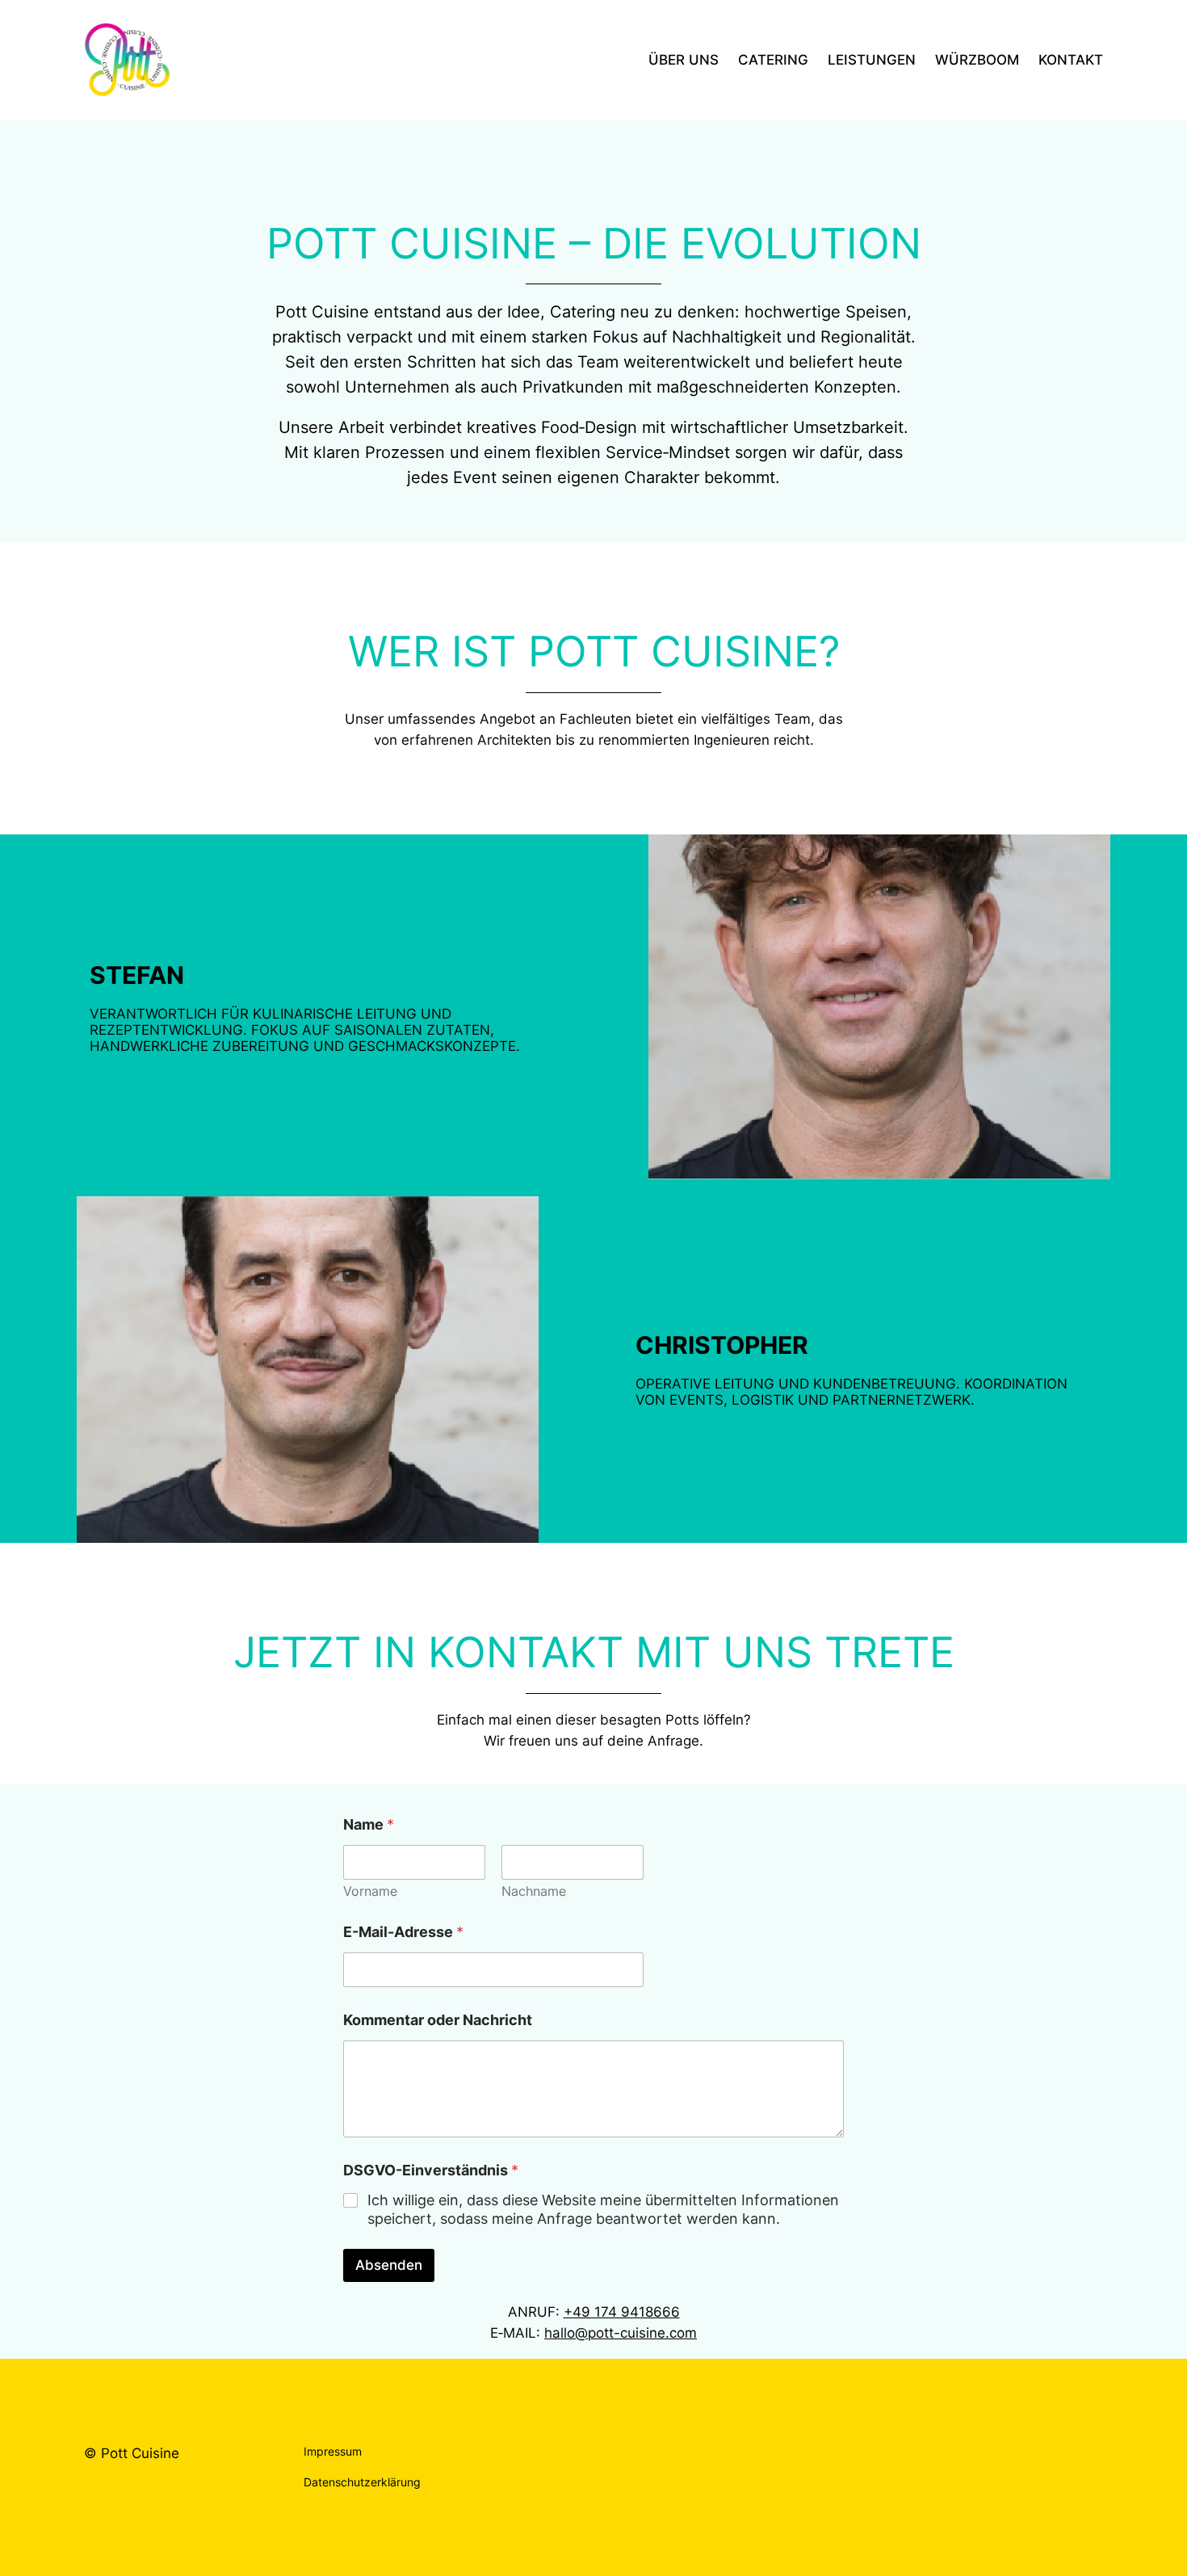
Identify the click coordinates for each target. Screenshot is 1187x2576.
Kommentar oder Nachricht (438, 2020)
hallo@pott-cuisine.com (621, 2333)
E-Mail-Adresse (403, 1932)
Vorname (370, 1891)
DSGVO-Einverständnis (431, 2170)
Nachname (534, 1891)
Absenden (389, 2265)
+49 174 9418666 (622, 2312)
